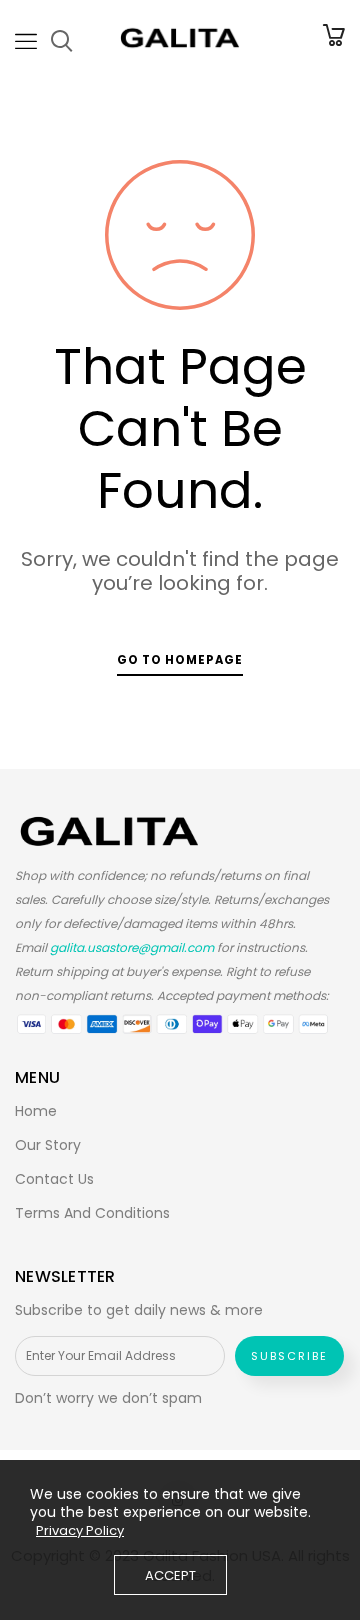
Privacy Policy (80, 1531)
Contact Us (54, 1179)
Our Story (48, 1145)
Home (36, 1111)
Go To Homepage (180, 660)
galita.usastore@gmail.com (132, 947)
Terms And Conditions (92, 1213)
